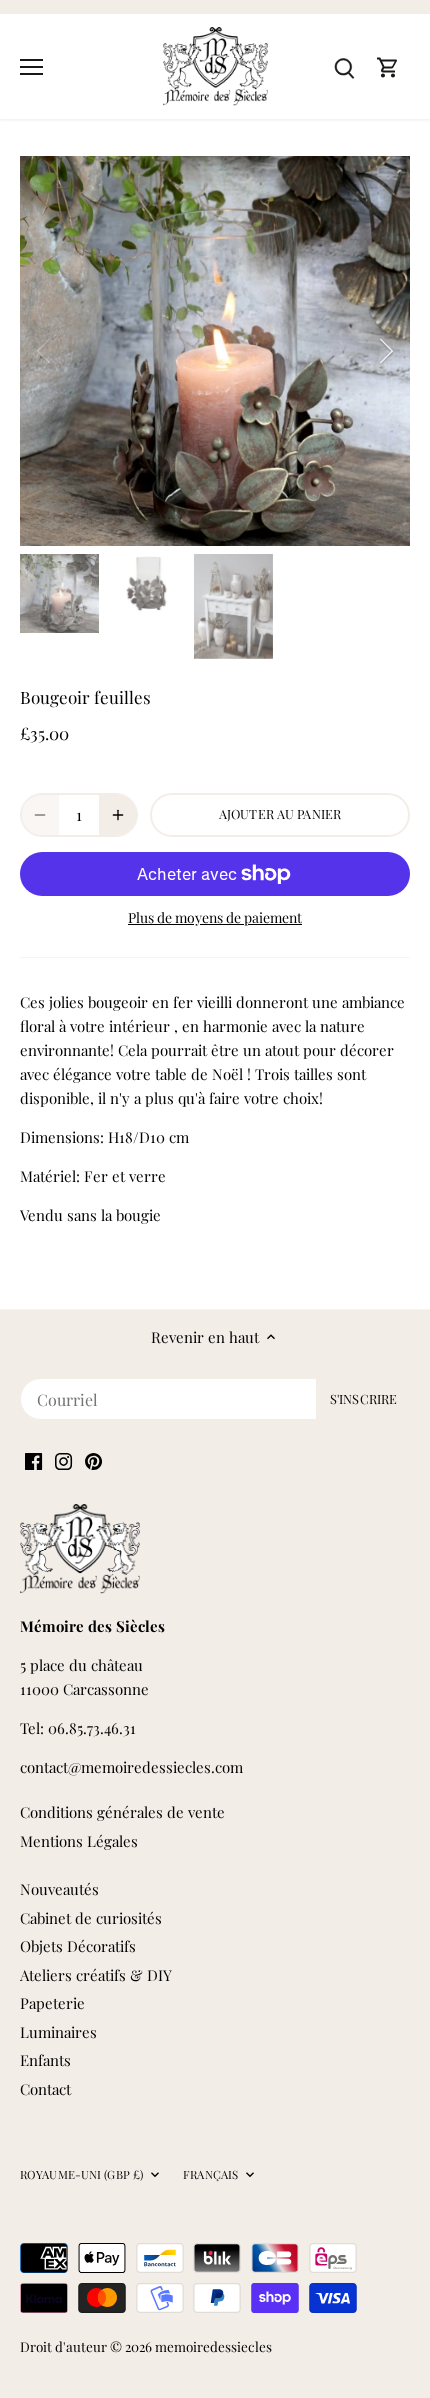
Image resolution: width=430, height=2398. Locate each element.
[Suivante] (385, 351)
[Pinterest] (93, 1459)
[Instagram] (63, 1459)
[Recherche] (344, 66)
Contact (45, 2089)
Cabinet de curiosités (91, 1918)
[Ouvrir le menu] (31, 67)
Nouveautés (59, 1889)
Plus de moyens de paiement (215, 917)
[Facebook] (33, 1459)
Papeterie (52, 2003)
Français (210, 2175)
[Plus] (118, 815)
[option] (215, 351)
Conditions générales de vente (122, 1812)
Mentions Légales (79, 1841)
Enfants (45, 2060)
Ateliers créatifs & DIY (96, 1975)
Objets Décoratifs (78, 1946)
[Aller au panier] (388, 66)
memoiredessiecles (213, 2346)
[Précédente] (45, 351)
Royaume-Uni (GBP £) (81, 2175)
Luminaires (58, 2032)
